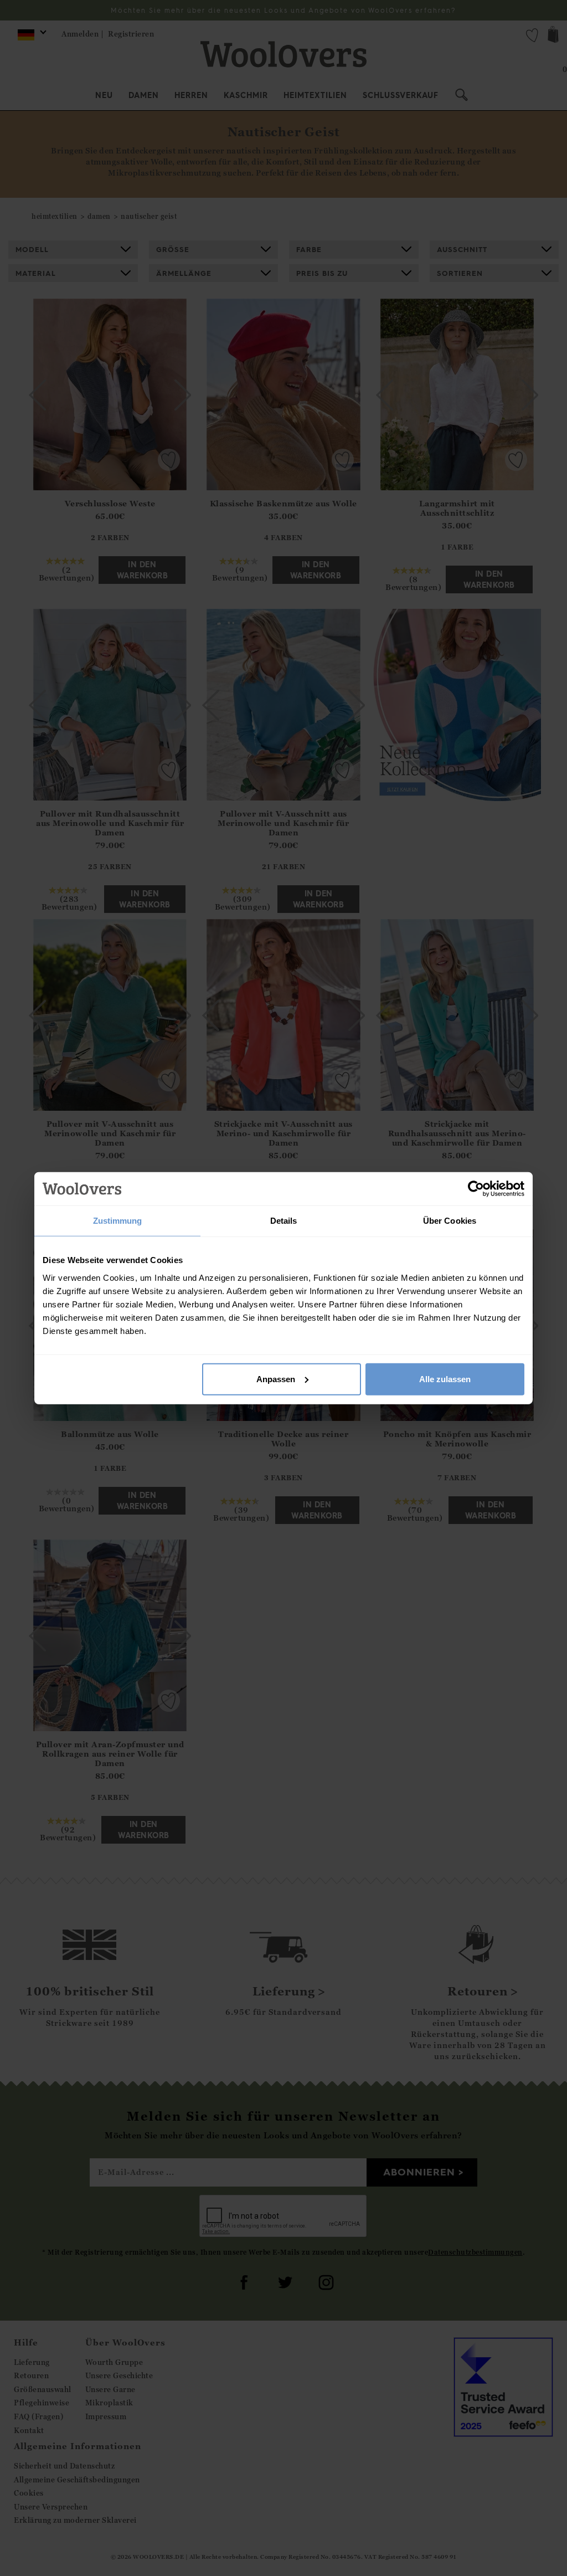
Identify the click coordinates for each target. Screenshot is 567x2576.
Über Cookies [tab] (450, 1221)
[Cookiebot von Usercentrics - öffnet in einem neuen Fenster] (476, 1189)
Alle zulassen (445, 1379)
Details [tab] (284, 1221)
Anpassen (276, 1379)
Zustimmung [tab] (118, 1221)
